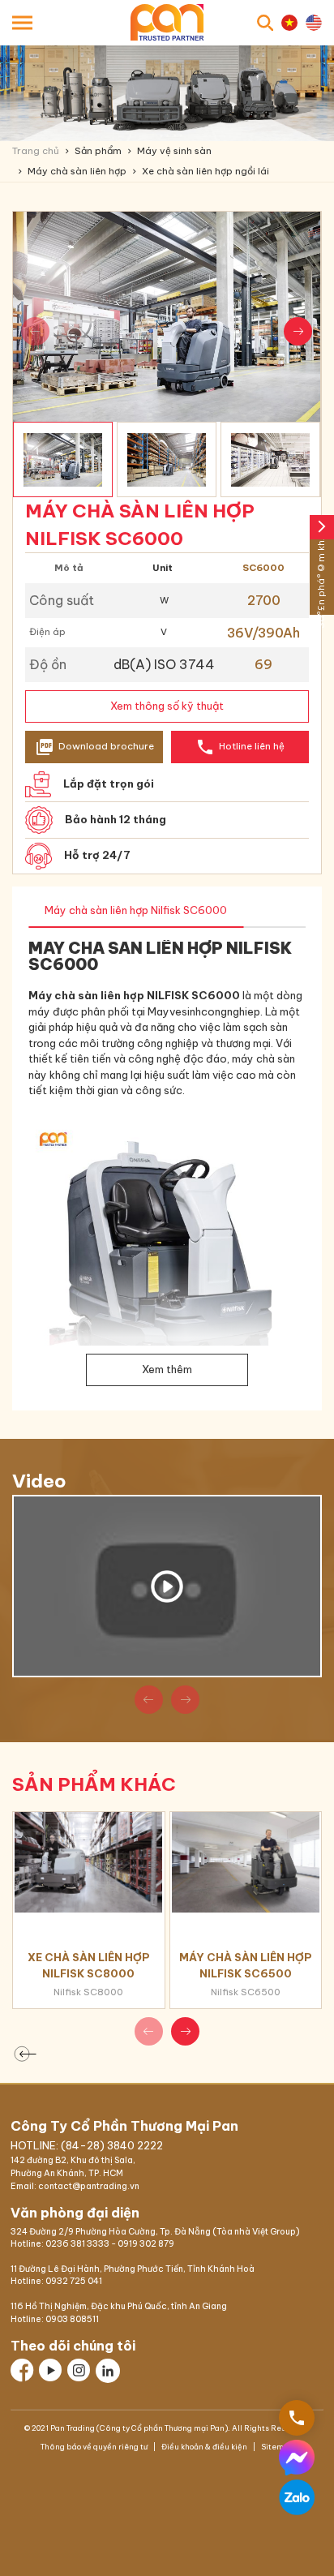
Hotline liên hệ (240, 747)
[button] (298, 331)
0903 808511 (72, 2319)
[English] (314, 23)
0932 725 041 (74, 2281)
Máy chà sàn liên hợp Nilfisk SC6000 (136, 910)
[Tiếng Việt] (289, 23)
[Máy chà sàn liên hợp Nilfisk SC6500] (246, 1862)
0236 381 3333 (77, 2244)
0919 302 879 (146, 2244)
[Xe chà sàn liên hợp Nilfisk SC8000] (89, 1862)
